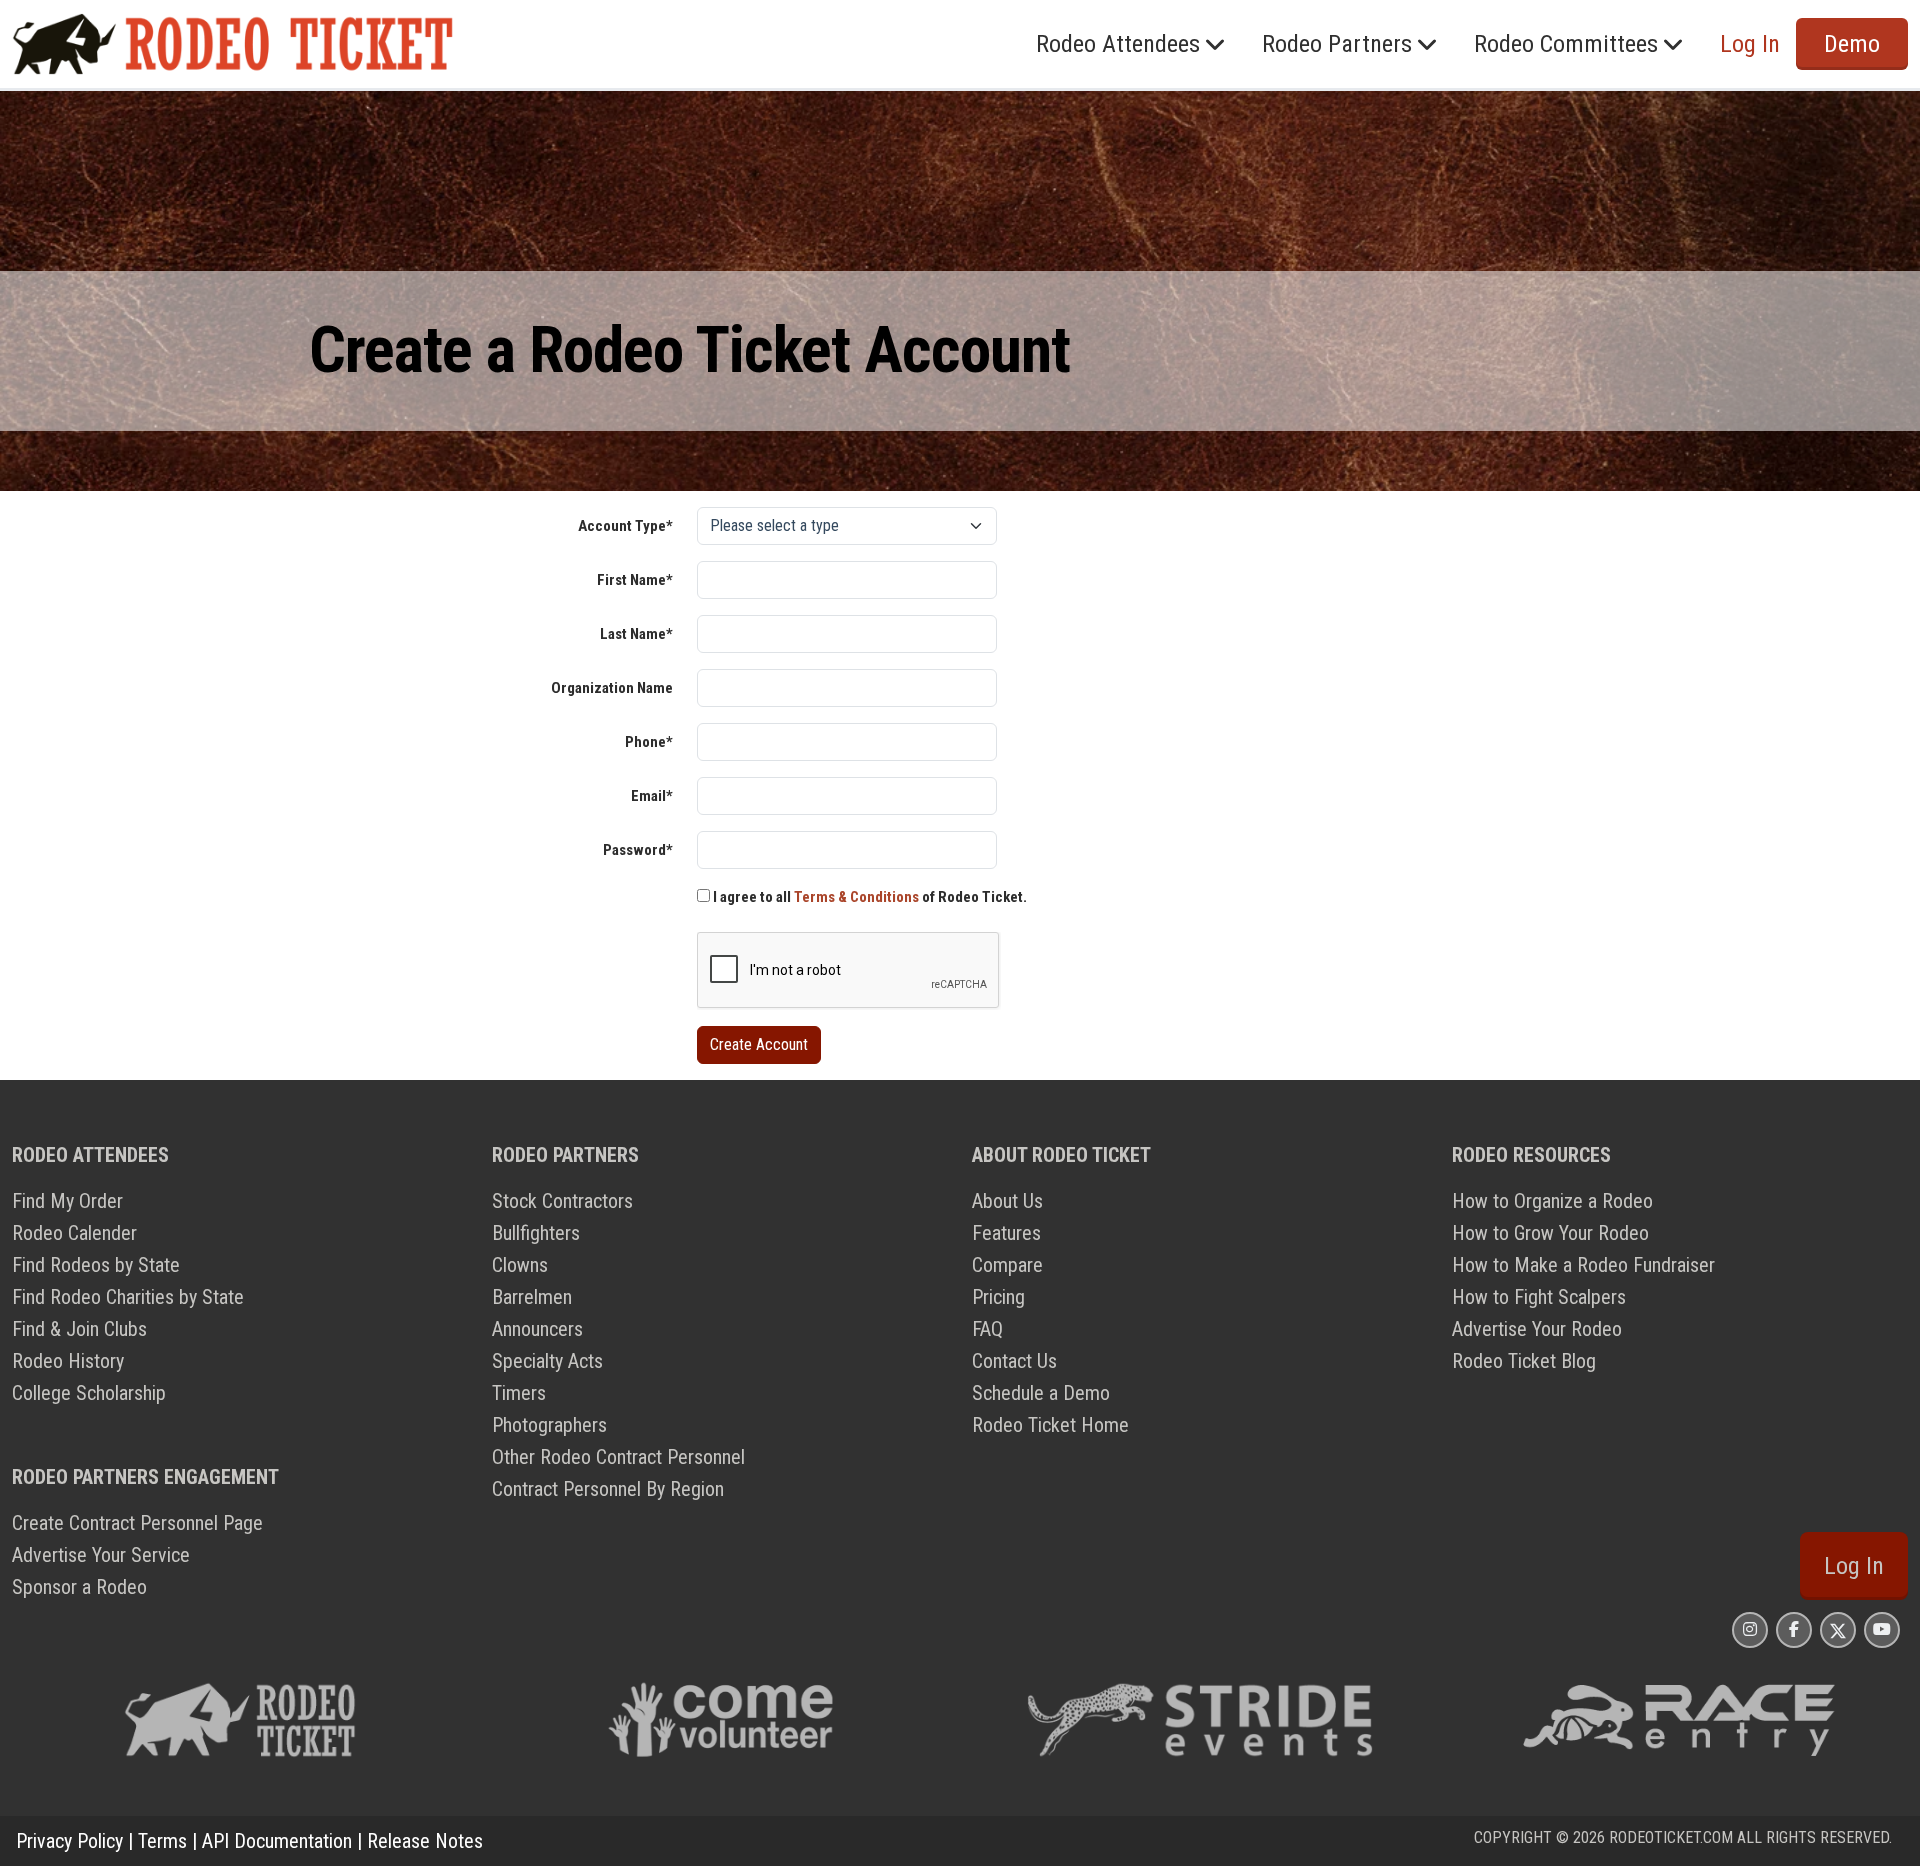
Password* (638, 850)
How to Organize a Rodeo (1552, 1201)
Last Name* (636, 634)
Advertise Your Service (101, 1555)
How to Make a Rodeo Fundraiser (1583, 1265)
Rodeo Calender (74, 1233)
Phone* (649, 742)
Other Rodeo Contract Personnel (618, 1457)
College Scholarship (89, 1393)
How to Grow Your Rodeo (1550, 1233)
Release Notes (425, 1841)
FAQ (987, 1329)
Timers (519, 1393)
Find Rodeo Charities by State (128, 1297)
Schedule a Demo (1041, 1393)
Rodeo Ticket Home (1050, 1425)
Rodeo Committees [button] (1566, 44)
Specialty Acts (547, 1361)
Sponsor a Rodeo (79, 1587)
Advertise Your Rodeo (1537, 1329)
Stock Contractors (562, 1201)
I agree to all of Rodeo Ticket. (868, 897)
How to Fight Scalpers (1539, 1297)
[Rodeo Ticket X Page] (1838, 1629)
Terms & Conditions (856, 897)
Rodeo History (68, 1361)
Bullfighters (536, 1233)
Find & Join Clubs (79, 1329)
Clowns (520, 1265)
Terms (162, 1841)
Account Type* (625, 526)
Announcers (537, 1329)
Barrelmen (532, 1297)
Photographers (549, 1425)
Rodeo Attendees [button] (1118, 44)
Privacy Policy (69, 1841)
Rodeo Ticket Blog (1524, 1361)
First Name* (635, 580)
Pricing (998, 1297)
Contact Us (1014, 1361)
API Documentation (277, 1841)
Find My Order (67, 1201)
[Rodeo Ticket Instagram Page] (1750, 1629)
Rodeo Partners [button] (1337, 44)
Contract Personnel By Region (608, 1489)
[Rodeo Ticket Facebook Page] (1794, 1629)
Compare (1007, 1265)
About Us (1007, 1201)
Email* (652, 796)
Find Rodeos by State (96, 1265)
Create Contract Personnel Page (137, 1523)
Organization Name (612, 688)
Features (1006, 1233)
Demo (1852, 44)
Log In (1854, 1566)
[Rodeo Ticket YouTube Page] (1882, 1629)
